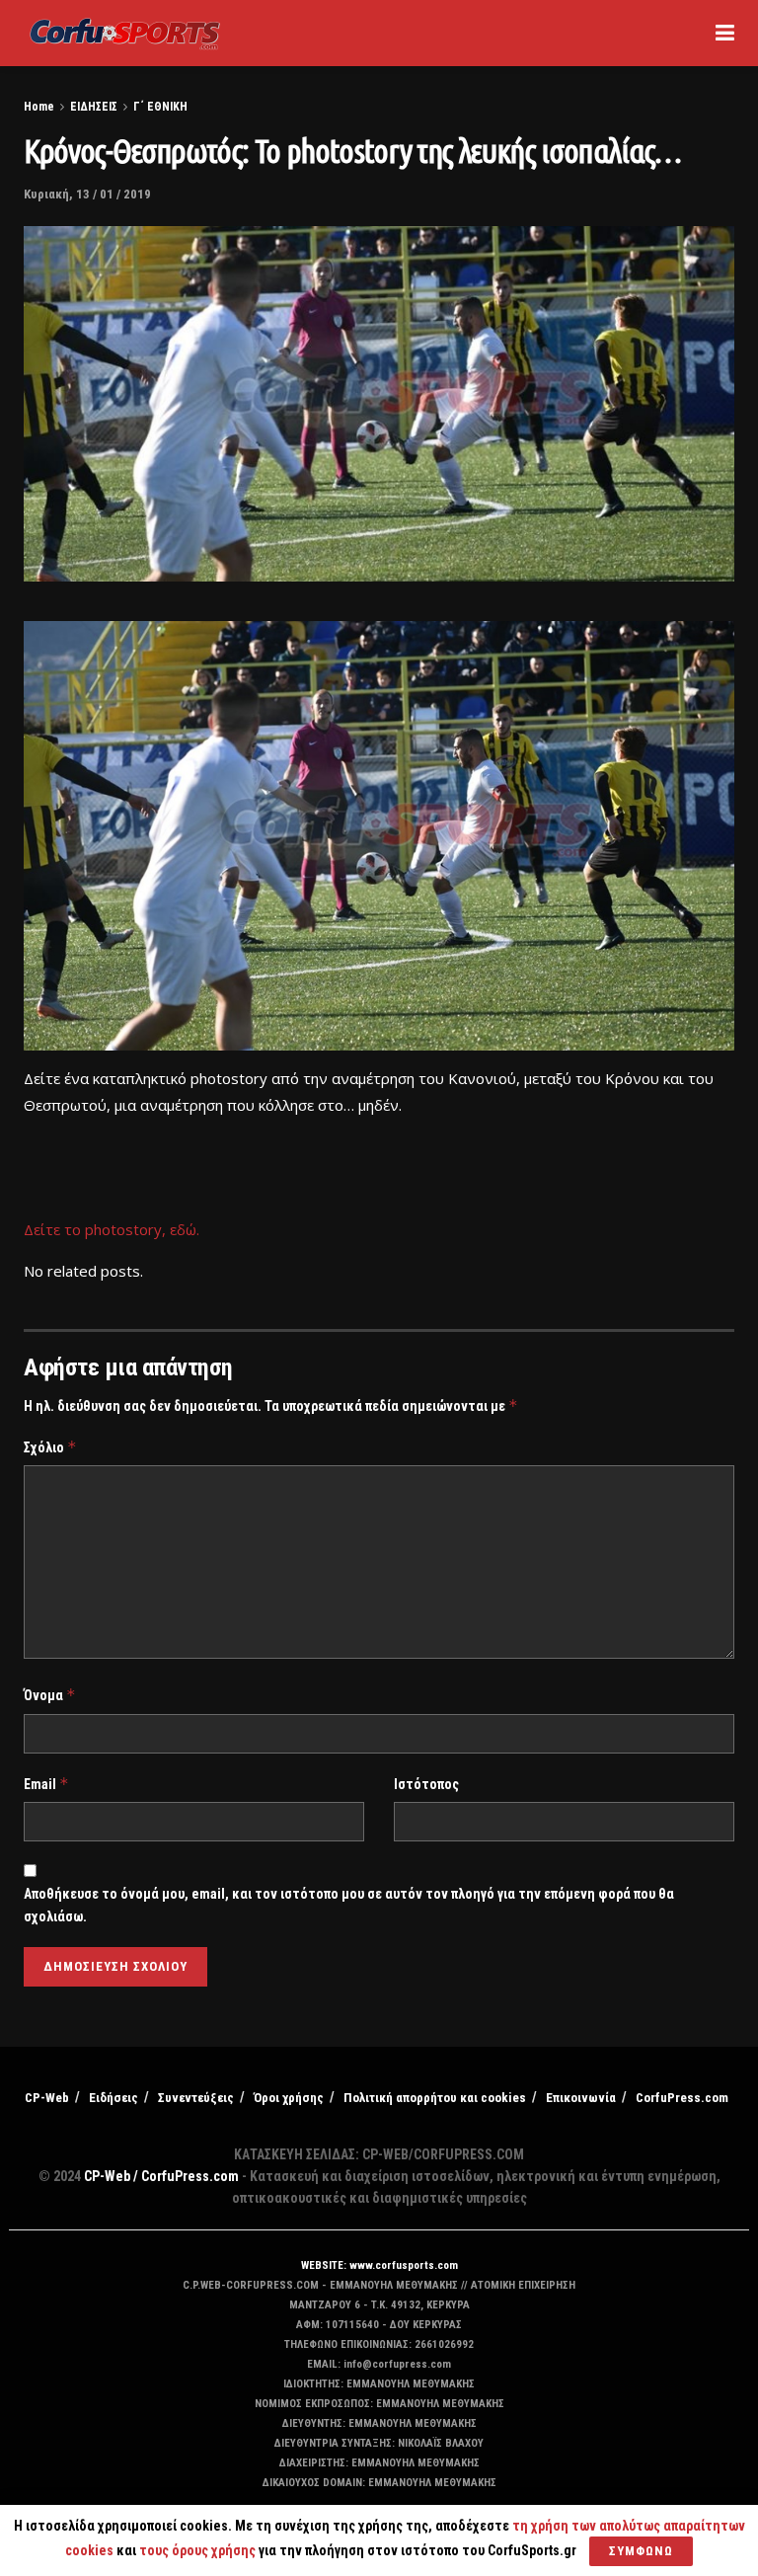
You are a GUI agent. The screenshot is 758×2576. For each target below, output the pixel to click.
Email (46, 1784)
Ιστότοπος (426, 1784)
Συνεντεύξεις (196, 2098)
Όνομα (50, 1695)
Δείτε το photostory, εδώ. (112, 1229)
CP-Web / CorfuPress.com (161, 2176)
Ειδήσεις (114, 2098)
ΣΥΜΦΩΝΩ (641, 2551)
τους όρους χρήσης (199, 2550)
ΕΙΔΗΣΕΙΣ (94, 107)
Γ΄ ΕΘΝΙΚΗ (160, 107)
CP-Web (47, 2098)
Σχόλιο (50, 1447)
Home (39, 107)
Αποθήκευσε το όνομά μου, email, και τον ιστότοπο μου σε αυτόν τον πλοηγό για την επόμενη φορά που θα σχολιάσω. (349, 1905)
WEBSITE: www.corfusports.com (379, 2265)
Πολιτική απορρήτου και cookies (435, 2098)
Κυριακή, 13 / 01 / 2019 (87, 194)
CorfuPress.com (682, 2098)
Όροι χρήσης (289, 2098)
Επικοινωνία (581, 2098)
